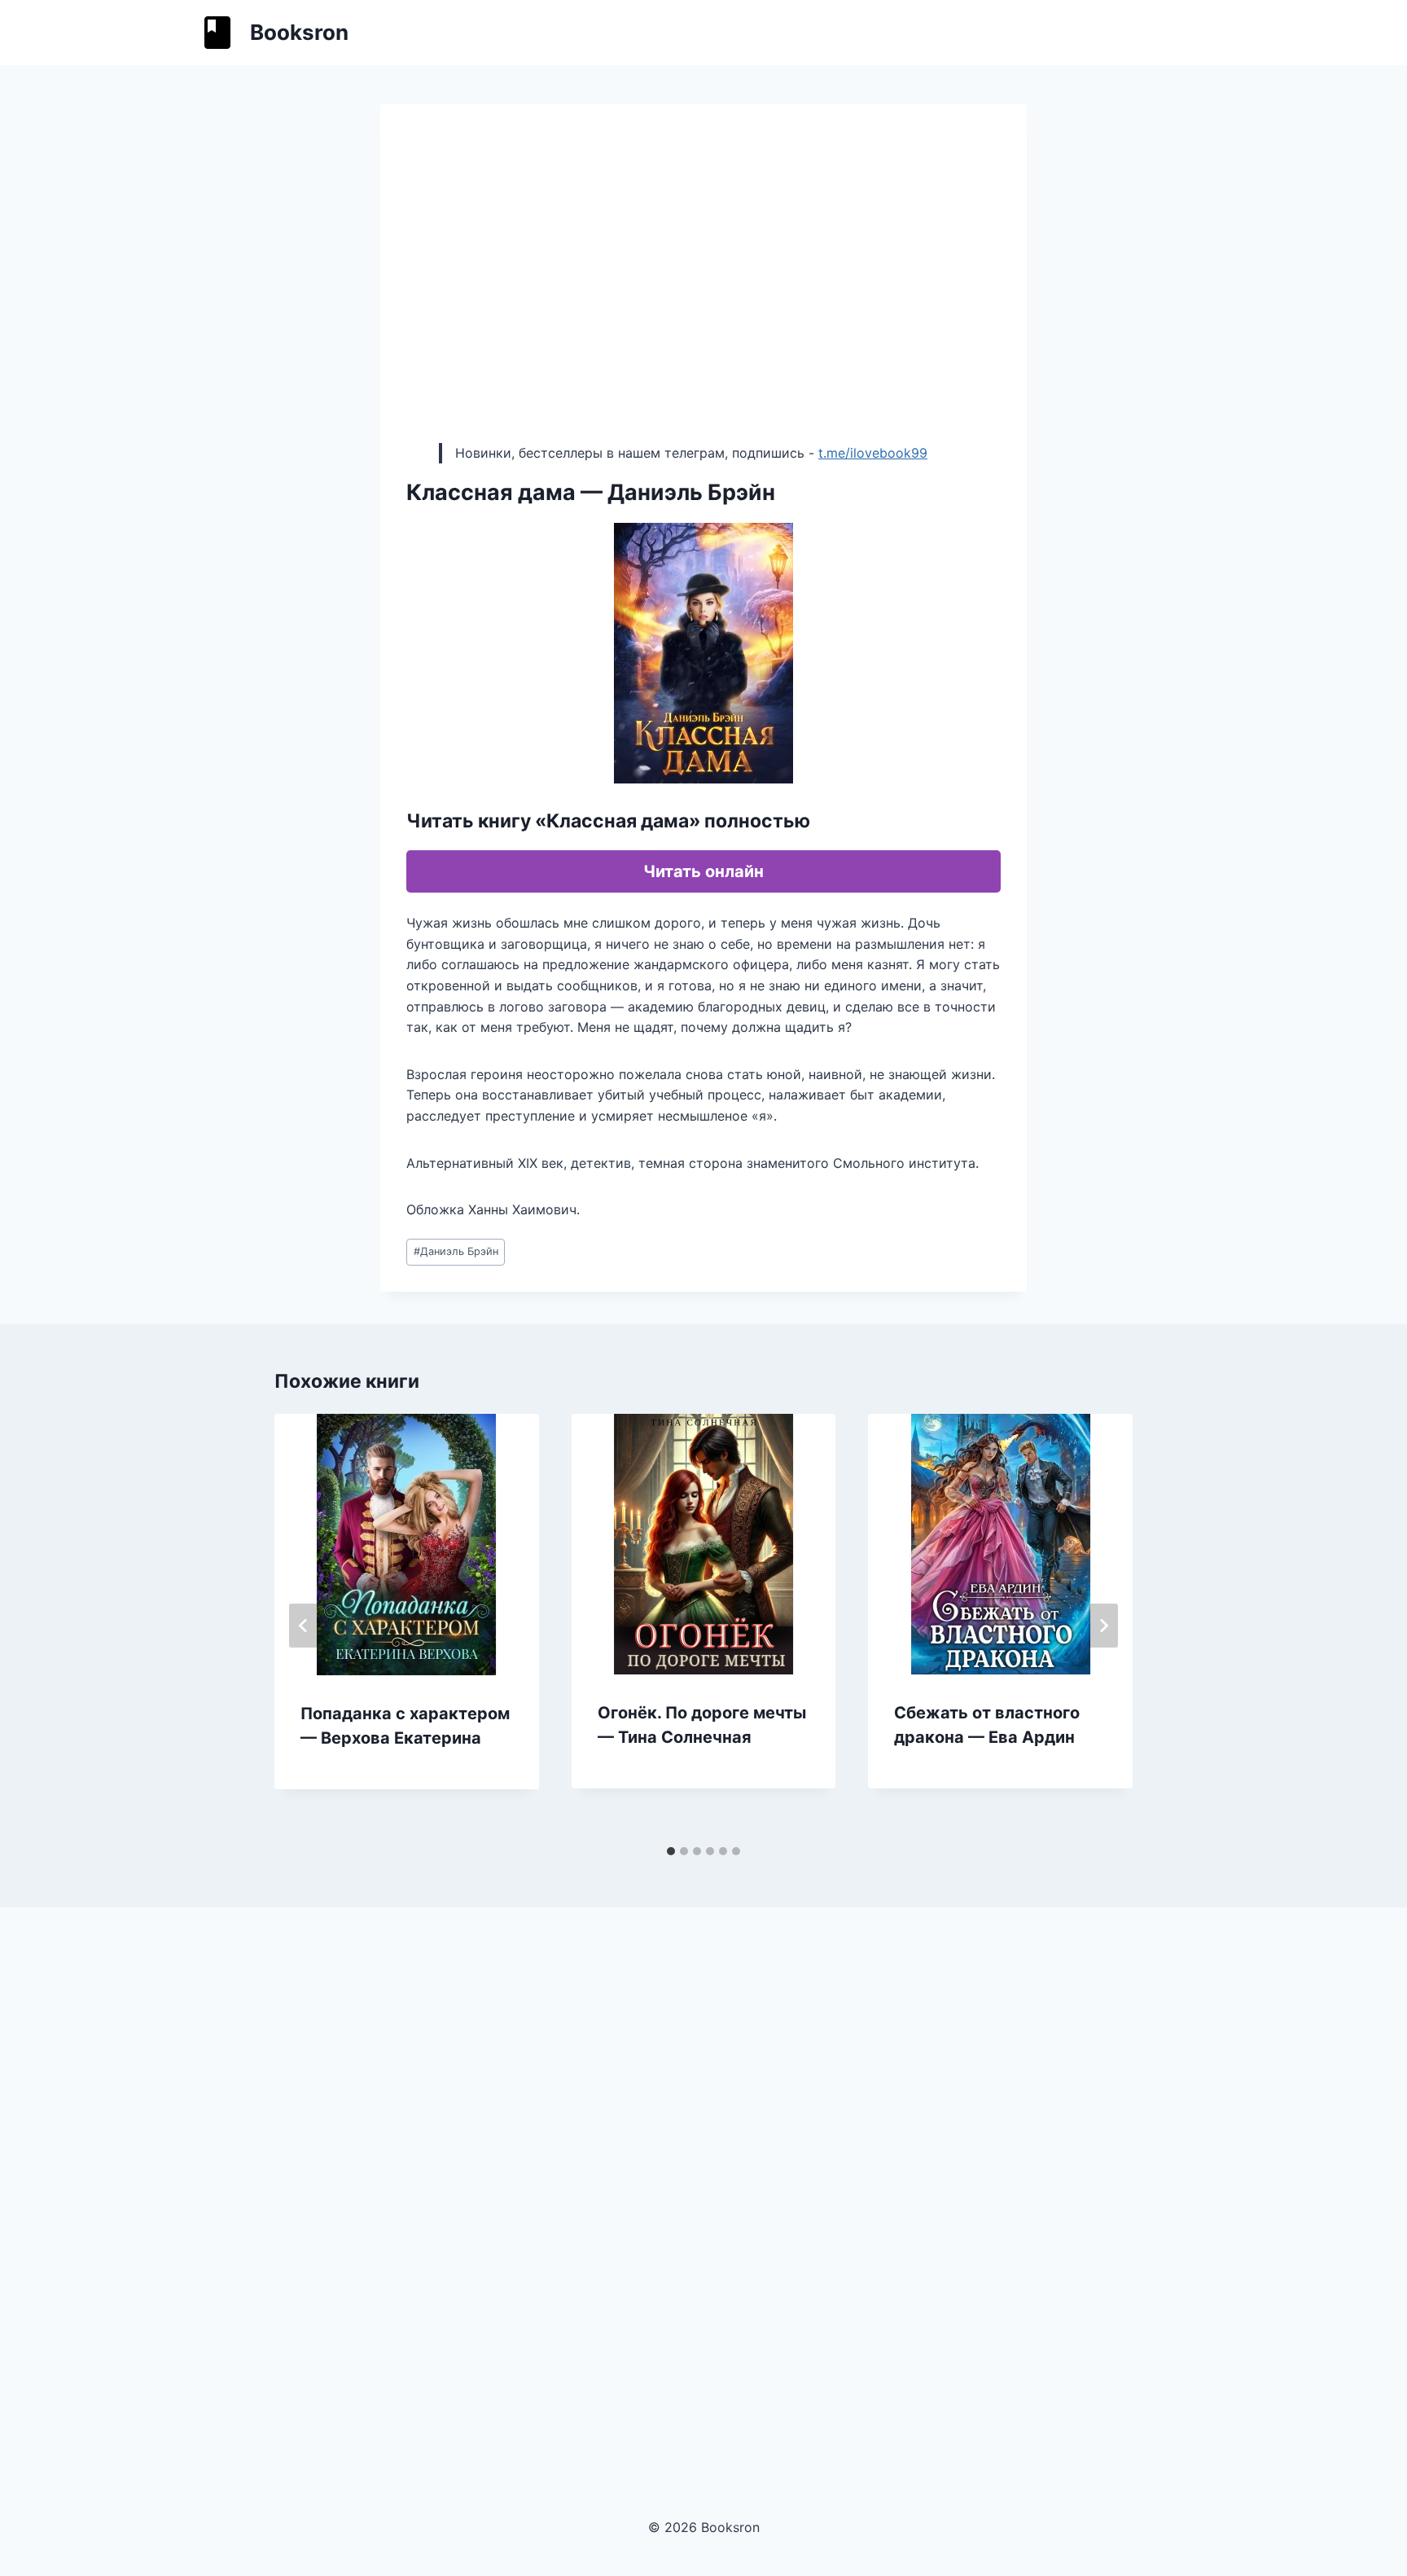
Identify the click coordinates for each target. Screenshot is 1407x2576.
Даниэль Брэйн (456, 1251)
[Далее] (1103, 1626)
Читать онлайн (703, 871)
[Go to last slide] (304, 1626)
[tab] (671, 1851)
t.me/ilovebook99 (873, 453)
